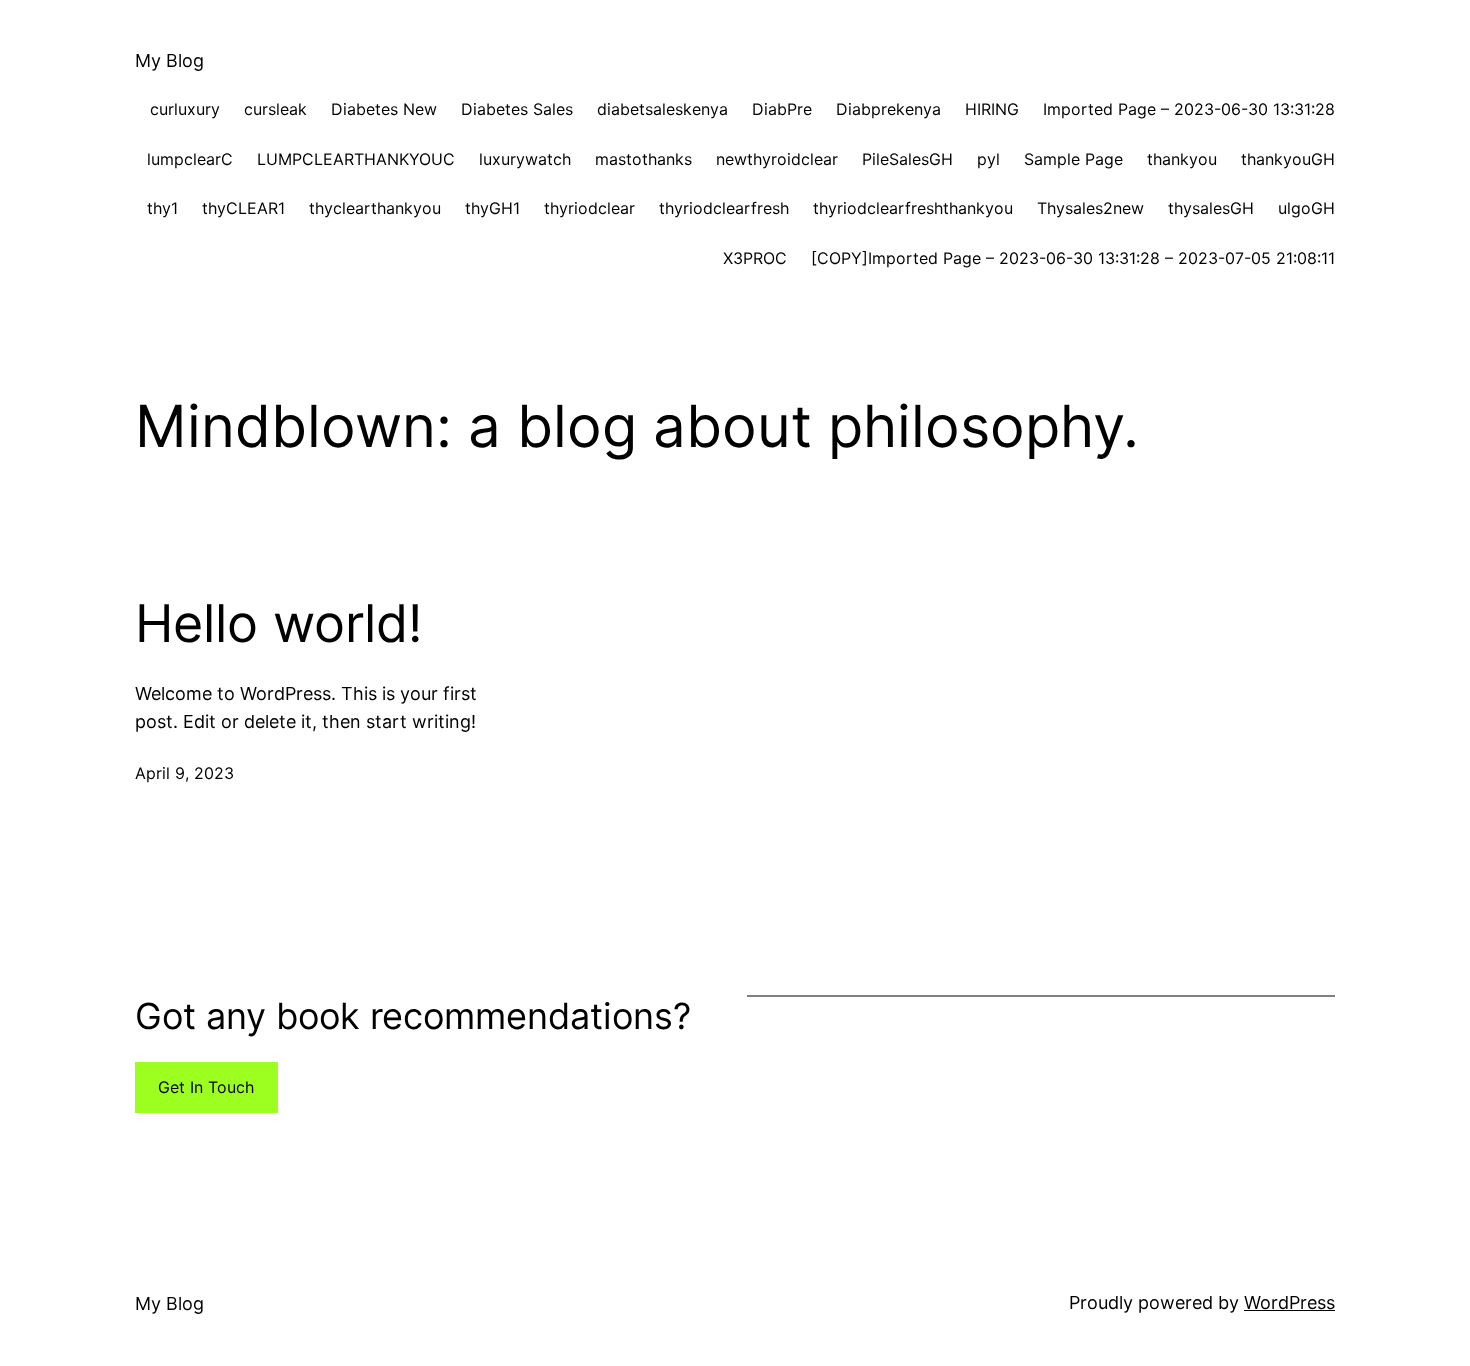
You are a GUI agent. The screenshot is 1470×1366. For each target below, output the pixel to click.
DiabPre (782, 109)
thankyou (1182, 159)
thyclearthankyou (375, 208)
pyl (988, 159)
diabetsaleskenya (662, 109)
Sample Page (1073, 159)
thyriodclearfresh (724, 208)
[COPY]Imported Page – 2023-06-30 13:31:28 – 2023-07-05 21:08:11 (1073, 258)
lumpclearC (190, 159)
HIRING (992, 109)
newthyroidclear (777, 159)
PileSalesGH (907, 159)
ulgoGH (1306, 208)
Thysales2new (1090, 208)
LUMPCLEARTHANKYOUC (356, 159)
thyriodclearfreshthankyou (913, 208)
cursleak (275, 109)
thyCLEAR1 (243, 208)
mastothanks (643, 159)
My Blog (169, 60)
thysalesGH (1211, 208)
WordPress (1289, 1302)
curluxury (185, 109)
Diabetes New (384, 109)
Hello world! (278, 624)
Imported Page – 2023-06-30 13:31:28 (1189, 109)
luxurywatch (525, 159)
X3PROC (755, 258)
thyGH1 (492, 208)
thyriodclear (589, 208)
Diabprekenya (888, 109)
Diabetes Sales (517, 109)
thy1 (162, 208)
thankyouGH (1288, 159)
